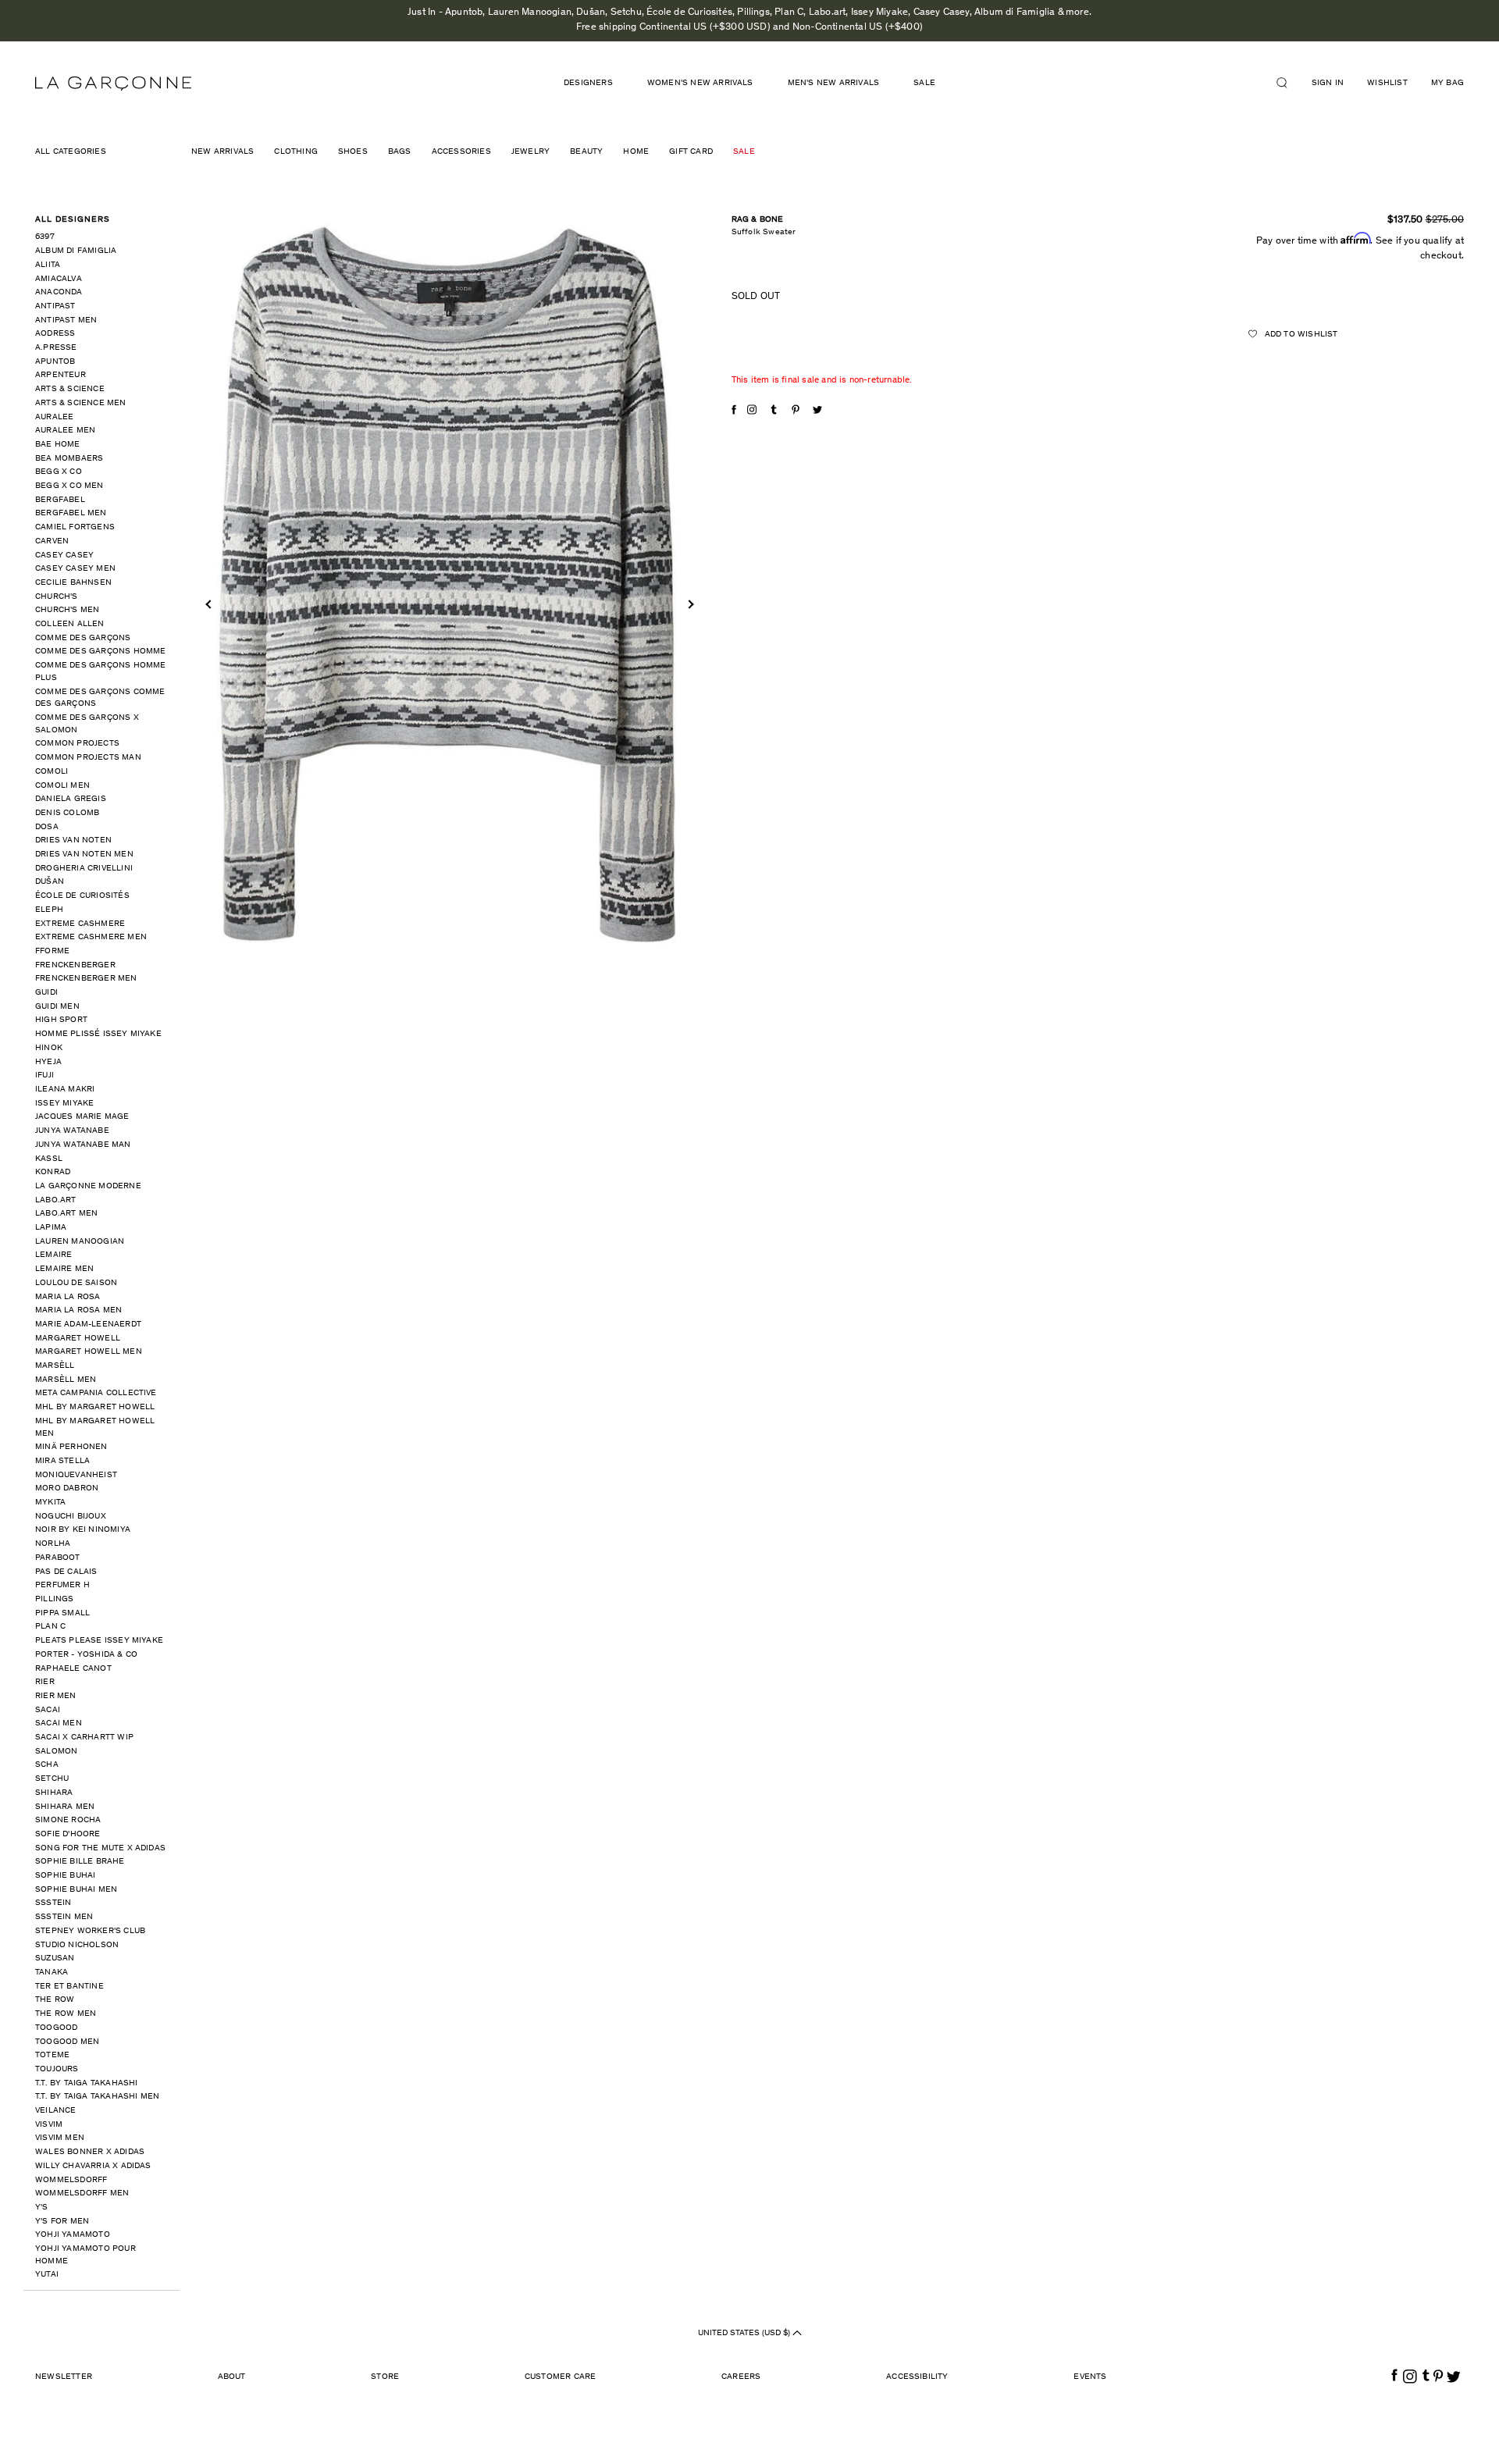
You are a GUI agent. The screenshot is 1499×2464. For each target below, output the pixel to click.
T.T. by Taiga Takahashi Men (97, 2097)
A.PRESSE (56, 348)
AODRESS (55, 334)
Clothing (296, 152)
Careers (741, 2377)
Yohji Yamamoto (73, 2235)
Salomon (56, 1752)
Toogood (56, 2028)
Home (636, 152)
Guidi (46, 993)
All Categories (71, 152)
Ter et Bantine (69, 1987)
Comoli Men (62, 786)
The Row (55, 2000)
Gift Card (691, 152)
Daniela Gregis (71, 799)
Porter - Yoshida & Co (86, 1655)
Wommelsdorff (71, 2180)
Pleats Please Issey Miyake (99, 1641)
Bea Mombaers (69, 459)
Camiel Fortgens (75, 527)
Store (385, 2377)
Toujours (57, 2069)
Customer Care (561, 2377)
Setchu (52, 1779)
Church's (57, 597)
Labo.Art (56, 1200)
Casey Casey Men (75, 569)
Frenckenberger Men (86, 979)
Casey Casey (64, 555)
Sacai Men (59, 1723)
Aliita (48, 265)
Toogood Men (67, 2042)
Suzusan (55, 1958)
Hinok (49, 1048)
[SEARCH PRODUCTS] (1288, 83)
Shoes (353, 152)
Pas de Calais (66, 1572)
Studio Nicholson (77, 1945)
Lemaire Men (64, 1269)
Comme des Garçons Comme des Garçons (100, 698)
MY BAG (1447, 83)
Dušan (50, 882)
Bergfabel (60, 500)
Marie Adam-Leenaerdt (88, 1325)
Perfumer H (62, 1585)
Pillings (55, 1599)
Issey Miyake (64, 1104)
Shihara (54, 1793)
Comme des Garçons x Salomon (87, 724)
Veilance (56, 2111)
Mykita (50, 1503)
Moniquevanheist (76, 1475)
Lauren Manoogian (80, 1242)
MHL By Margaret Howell (95, 1407)
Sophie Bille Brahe (80, 1862)
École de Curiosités (82, 896)
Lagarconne (113, 84)
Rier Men (56, 1696)
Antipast (55, 306)
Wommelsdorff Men (82, 2193)
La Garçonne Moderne (88, 1186)
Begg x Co (59, 472)
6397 (45, 237)
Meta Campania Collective (96, 1393)
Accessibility (917, 2377)
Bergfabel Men (71, 513)
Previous (210, 604)
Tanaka (52, 1973)
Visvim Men (60, 2138)
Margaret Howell (78, 1339)
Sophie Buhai (65, 1876)
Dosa (47, 827)
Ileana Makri (65, 1090)
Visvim (49, 2125)
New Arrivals (223, 152)
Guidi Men (57, 1007)
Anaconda (59, 292)
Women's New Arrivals (700, 83)
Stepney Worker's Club (90, 1931)
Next (689, 604)
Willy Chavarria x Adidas (93, 2166)
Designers (588, 83)
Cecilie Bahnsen (73, 583)
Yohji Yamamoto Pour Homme (85, 2255)
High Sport (61, 1020)
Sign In (1328, 83)
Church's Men (67, 610)
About (232, 2377)
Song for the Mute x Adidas (100, 1848)
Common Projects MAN (88, 758)
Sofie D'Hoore (68, 1834)
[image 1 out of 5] (450, 583)
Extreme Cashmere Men (91, 937)
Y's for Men (62, 2222)
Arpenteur (61, 375)
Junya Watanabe (72, 1131)
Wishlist (1387, 83)
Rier (45, 1682)
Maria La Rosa (68, 1297)
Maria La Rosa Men (78, 1310)
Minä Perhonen (71, 1447)
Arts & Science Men (81, 403)
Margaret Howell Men (89, 1352)
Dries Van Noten (73, 840)
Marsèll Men (66, 1380)
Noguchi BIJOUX (71, 1517)
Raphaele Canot (73, 1669)
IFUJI (45, 1075)
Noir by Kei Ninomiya (83, 1530)
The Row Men (66, 2014)
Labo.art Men (66, 1214)
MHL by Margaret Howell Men (95, 1428)
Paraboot (58, 1558)
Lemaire (53, 1255)
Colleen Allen (70, 624)
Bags (400, 152)
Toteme (52, 2055)
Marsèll (55, 1366)
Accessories (461, 152)
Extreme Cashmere (80, 924)
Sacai (48, 1710)
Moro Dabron (67, 1488)
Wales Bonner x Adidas (90, 2152)
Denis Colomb (67, 813)
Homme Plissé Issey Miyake (98, 1034)
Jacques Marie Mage (82, 1117)
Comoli (52, 772)
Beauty (586, 152)
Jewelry (531, 152)
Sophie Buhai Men (76, 1890)
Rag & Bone (758, 220)
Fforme (52, 951)
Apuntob (55, 362)
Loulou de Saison (76, 1283)
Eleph (49, 910)
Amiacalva (59, 279)
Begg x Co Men (69, 486)
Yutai (47, 2275)
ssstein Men (64, 1917)
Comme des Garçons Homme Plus (101, 672)
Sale (924, 83)
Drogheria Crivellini (84, 869)
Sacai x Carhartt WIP (84, 1738)
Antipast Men (66, 320)
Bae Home (58, 445)
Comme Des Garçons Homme (101, 652)
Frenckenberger (75, 965)
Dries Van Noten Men (84, 855)
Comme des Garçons (83, 638)
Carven (52, 541)
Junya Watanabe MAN (83, 1145)
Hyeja (48, 1062)
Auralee (54, 417)
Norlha (53, 1544)
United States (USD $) (745, 2333)
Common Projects (77, 744)
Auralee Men (65, 431)
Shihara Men (65, 1807)
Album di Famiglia (76, 251)
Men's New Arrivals (834, 83)
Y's (42, 2208)
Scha (47, 1765)
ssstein (53, 1903)
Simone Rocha (68, 1820)
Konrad (53, 1172)
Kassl (49, 1159)
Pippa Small (62, 1613)
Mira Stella (62, 1461)
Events (1090, 2377)
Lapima (51, 1228)
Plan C (50, 1627)
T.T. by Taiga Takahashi (87, 2083)
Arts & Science (70, 389)
